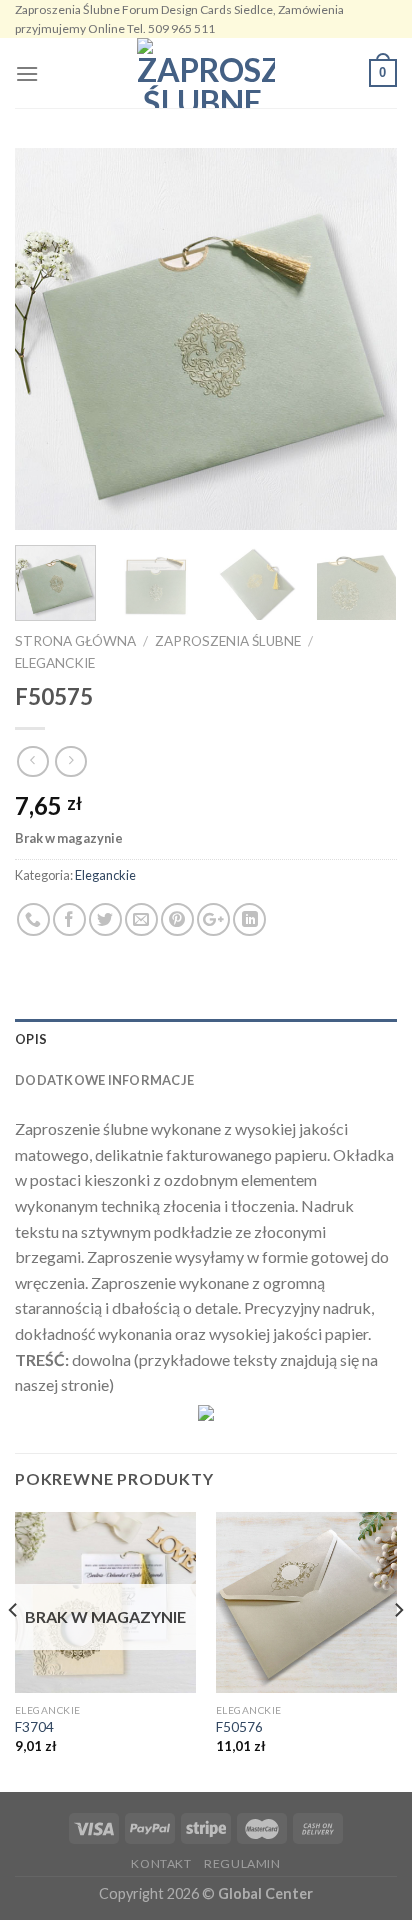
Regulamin (242, 1863)
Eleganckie (55, 663)
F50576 (239, 1727)
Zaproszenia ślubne (228, 641)
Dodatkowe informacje (104, 1080)
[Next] (364, 339)
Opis (31, 1039)
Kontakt (161, 1863)
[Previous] (48, 339)
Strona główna (75, 641)
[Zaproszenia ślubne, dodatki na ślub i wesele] (206, 73)
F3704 (34, 1727)
